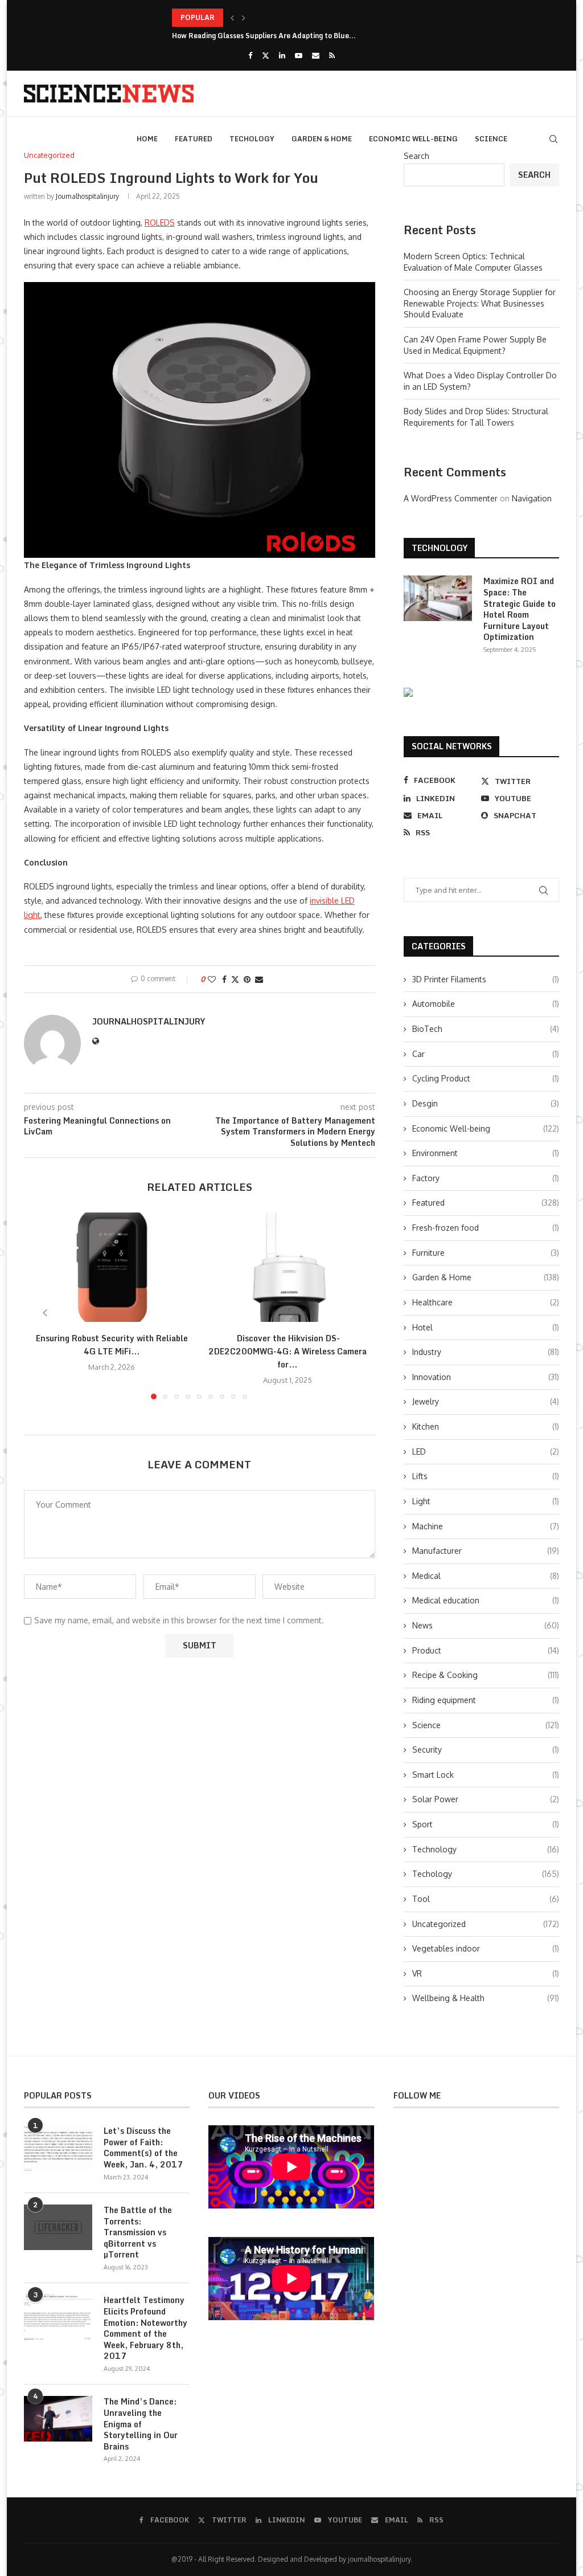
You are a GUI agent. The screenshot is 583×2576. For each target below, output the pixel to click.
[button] (232, 18)
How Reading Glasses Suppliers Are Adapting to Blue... (264, 36)
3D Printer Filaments (486, 979)
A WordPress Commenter (451, 498)
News (486, 1625)
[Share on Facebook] (224, 979)
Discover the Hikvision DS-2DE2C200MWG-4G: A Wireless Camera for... (288, 1351)
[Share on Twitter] (235, 979)
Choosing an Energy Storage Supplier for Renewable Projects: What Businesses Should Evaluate (480, 303)
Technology (486, 1849)
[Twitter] (266, 55)
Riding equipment (486, 1700)
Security (486, 1750)
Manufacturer (486, 1551)
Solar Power (486, 1799)
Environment (486, 1153)
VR (486, 1973)
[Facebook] (250, 55)
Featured (194, 139)
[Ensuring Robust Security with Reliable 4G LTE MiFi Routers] (112, 1267)
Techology (252, 139)
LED (486, 1452)
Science (491, 139)
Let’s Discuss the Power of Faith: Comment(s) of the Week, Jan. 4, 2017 (143, 2148)
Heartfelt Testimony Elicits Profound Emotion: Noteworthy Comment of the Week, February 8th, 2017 (145, 2328)
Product (486, 1650)
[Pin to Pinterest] (247, 979)
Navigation (532, 498)
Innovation (486, 1377)
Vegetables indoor (486, 1948)
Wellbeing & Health (486, 1998)
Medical (486, 1576)
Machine (486, 1526)
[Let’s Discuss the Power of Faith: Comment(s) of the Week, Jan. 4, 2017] (58, 2148)
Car (486, 1054)
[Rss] (332, 55)
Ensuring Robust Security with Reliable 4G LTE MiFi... (112, 1345)
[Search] (553, 139)
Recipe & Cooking (486, 1675)
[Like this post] (212, 979)
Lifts (486, 1476)
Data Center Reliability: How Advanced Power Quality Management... (288, 17)
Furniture (486, 1253)
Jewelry (486, 1401)
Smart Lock (486, 1775)
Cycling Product (486, 1078)
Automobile (486, 1004)
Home (147, 139)
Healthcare (486, 1302)
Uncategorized (486, 1924)
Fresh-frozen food (486, 1228)
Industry (486, 1352)
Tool (486, 1899)
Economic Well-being (413, 139)
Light (486, 1501)
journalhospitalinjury (87, 196)
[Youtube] (299, 55)
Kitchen (486, 1426)
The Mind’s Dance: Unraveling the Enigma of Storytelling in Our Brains (141, 2424)
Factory (486, 1178)
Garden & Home (322, 139)
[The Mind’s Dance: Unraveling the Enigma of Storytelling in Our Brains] (58, 2419)
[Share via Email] (259, 979)
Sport (486, 1824)
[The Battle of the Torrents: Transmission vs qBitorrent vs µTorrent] (58, 2227)
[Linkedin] (282, 55)
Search (416, 156)
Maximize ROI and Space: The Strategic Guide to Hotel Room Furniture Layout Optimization (520, 609)
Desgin (486, 1103)
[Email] (316, 55)
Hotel (486, 1327)
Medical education (486, 1600)
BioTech (486, 1029)
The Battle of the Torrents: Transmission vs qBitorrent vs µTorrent (138, 2232)
